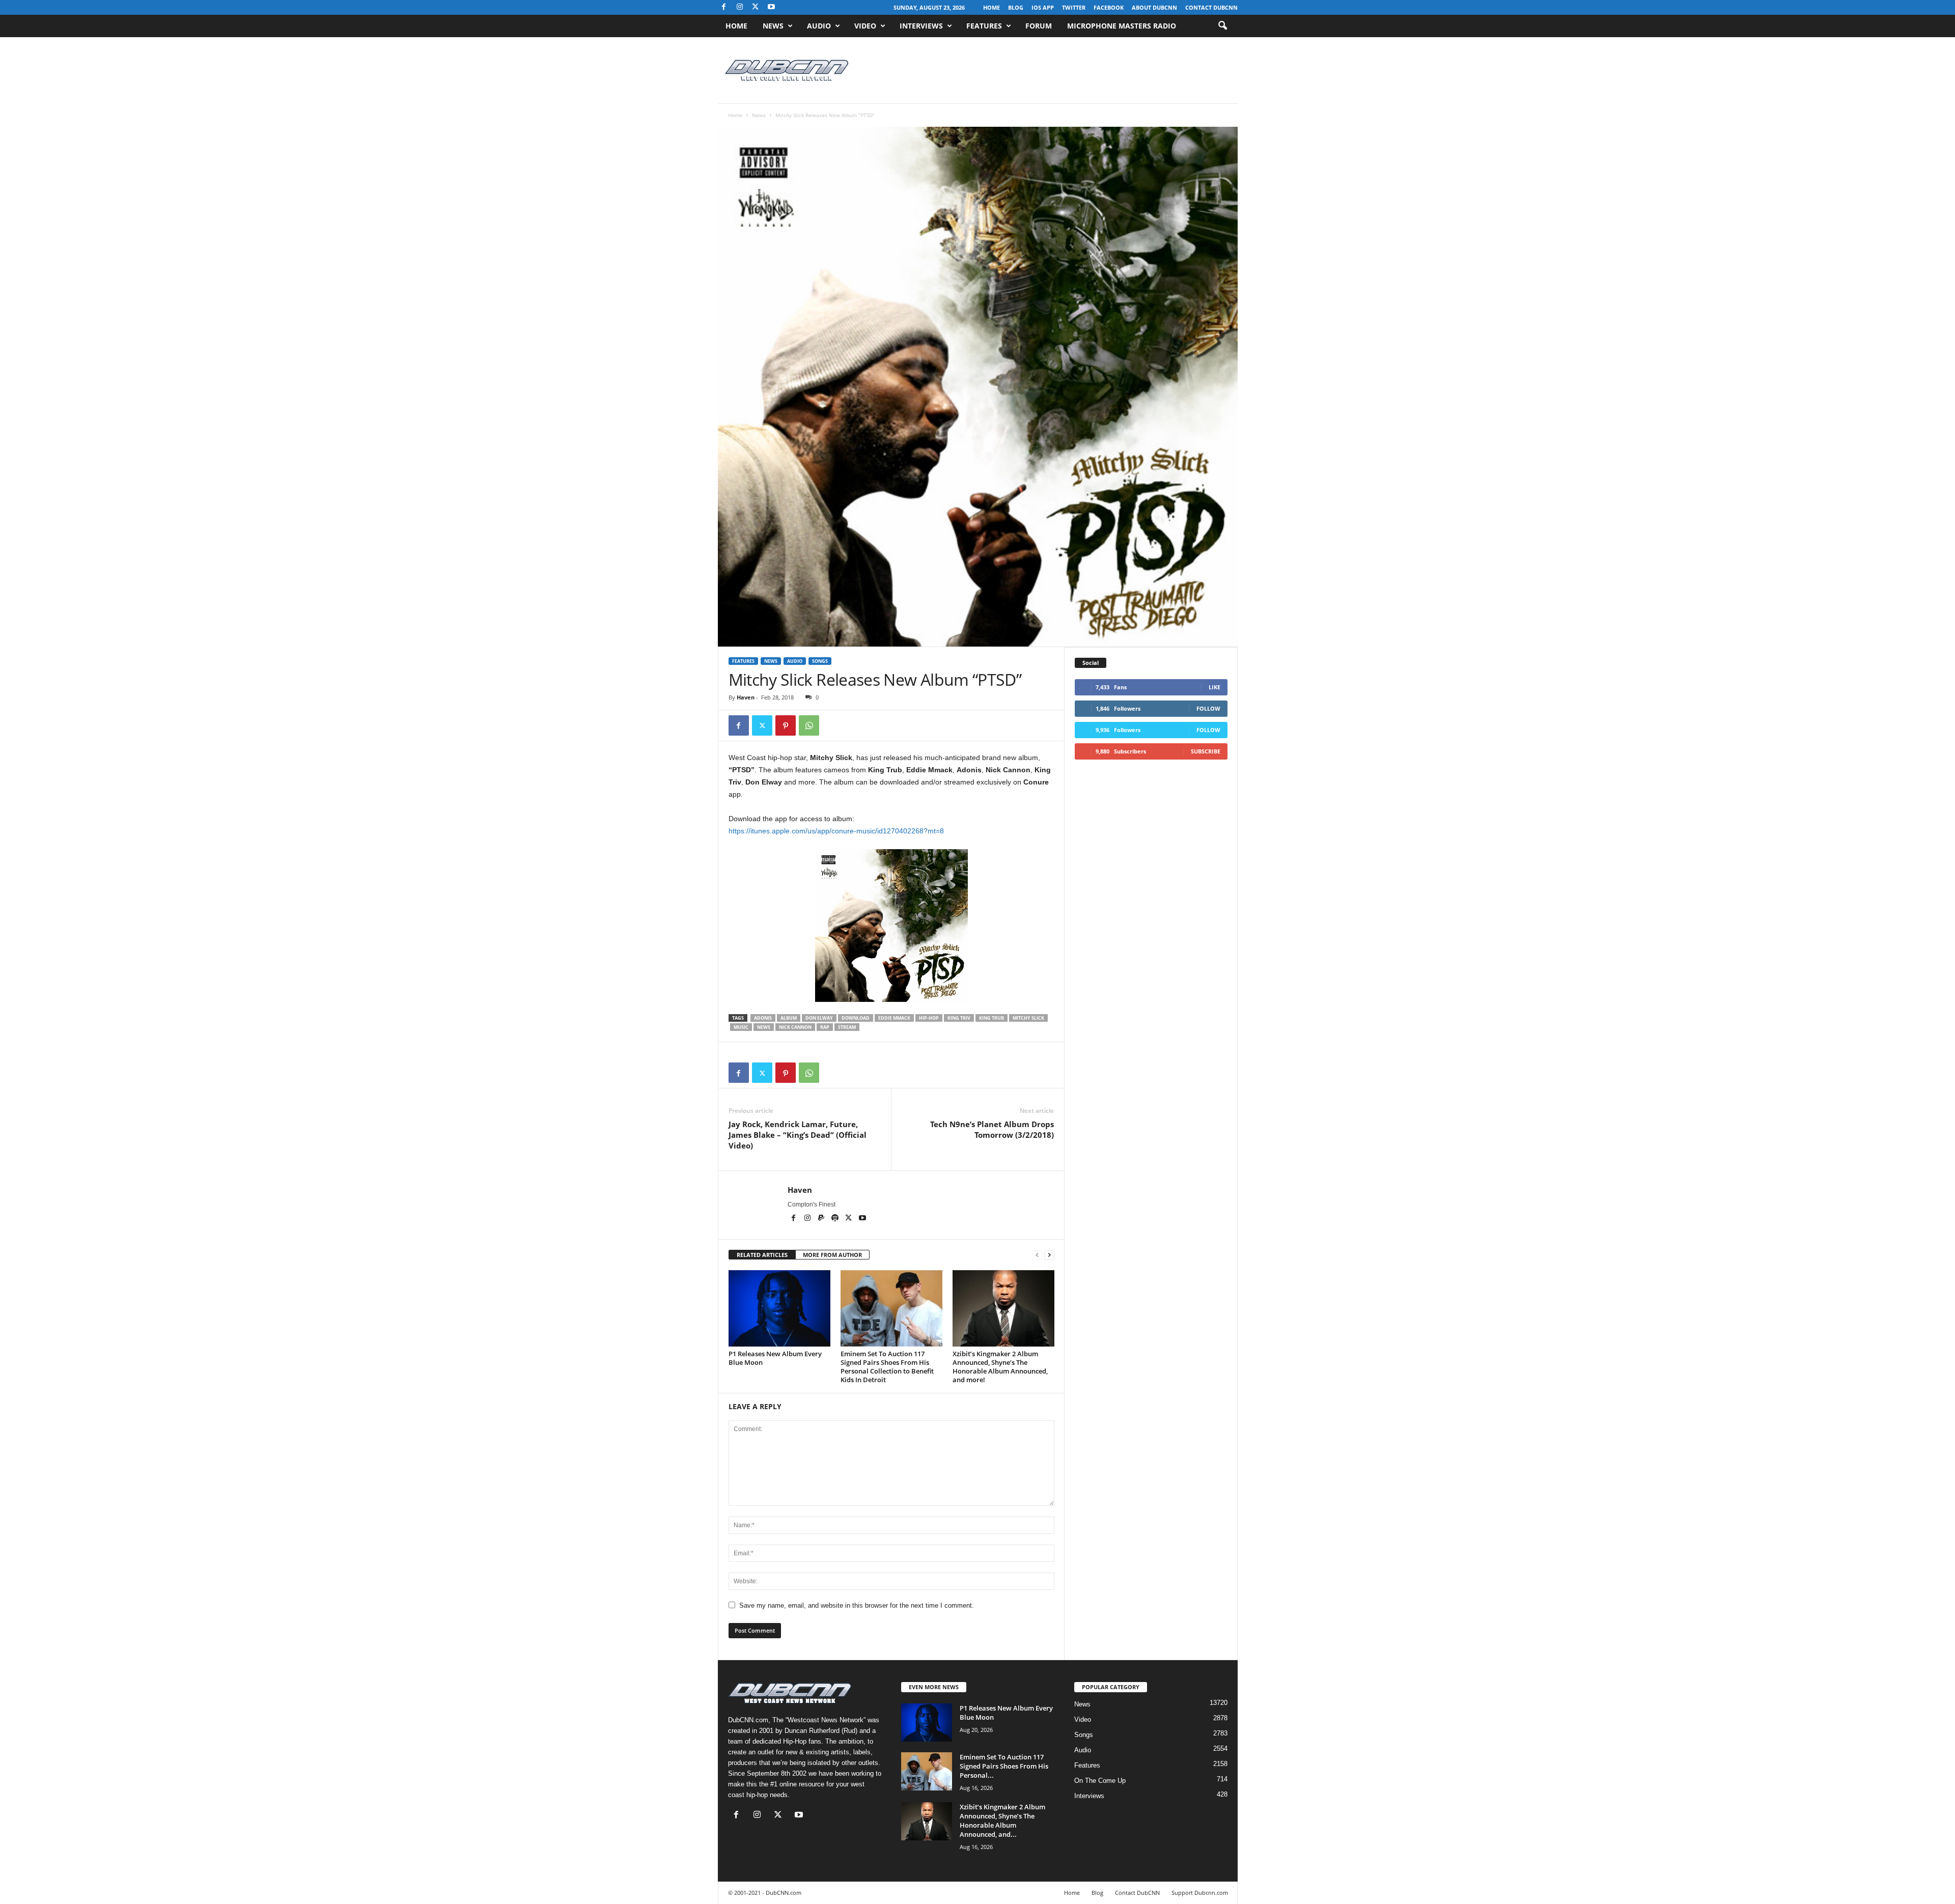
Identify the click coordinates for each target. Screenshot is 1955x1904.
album (789, 1018)
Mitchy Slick (1028, 1018)
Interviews (921, 26)
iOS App (1043, 7)
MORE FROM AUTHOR (832, 1255)
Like (1214, 687)
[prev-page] (1037, 1255)
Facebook (1109, 7)
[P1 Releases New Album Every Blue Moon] (779, 1308)
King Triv (959, 1018)
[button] (1222, 26)
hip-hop (929, 1018)
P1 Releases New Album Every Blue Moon (775, 1358)
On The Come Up (1100, 1781)
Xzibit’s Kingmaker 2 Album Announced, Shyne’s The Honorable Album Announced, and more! (1000, 1367)
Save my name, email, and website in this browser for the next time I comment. (857, 1605)
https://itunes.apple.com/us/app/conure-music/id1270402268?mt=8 (836, 831)
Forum (1039, 26)
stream (847, 1027)
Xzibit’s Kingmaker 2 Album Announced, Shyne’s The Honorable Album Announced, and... (1002, 1821)
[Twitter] (762, 725)
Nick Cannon (795, 1027)
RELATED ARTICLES (762, 1255)
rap (825, 1027)
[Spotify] (836, 1219)
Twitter (1074, 7)
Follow (1208, 708)
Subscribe (1206, 751)
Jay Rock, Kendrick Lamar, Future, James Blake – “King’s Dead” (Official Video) (798, 1135)
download (856, 1018)
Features (984, 26)
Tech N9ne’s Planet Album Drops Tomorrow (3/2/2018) (992, 1129)
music (741, 1027)
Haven (746, 697)
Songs (820, 661)
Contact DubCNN (1211, 7)
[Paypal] (822, 1219)
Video (865, 26)
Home (992, 7)
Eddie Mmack (894, 1018)
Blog (1016, 7)
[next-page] (1049, 1255)
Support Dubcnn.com (1200, 1893)
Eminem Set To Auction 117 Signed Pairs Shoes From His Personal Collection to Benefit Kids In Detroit (887, 1367)
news (764, 1027)
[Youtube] (771, 7)
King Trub (992, 1018)
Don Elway (819, 1018)
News (773, 26)
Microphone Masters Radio (1122, 26)
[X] (756, 7)
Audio (819, 26)
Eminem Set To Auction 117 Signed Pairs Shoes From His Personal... (1004, 1766)
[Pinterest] (786, 725)
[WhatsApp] (809, 725)
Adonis (763, 1018)
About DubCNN (1154, 7)
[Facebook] (724, 7)
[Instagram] (740, 7)
